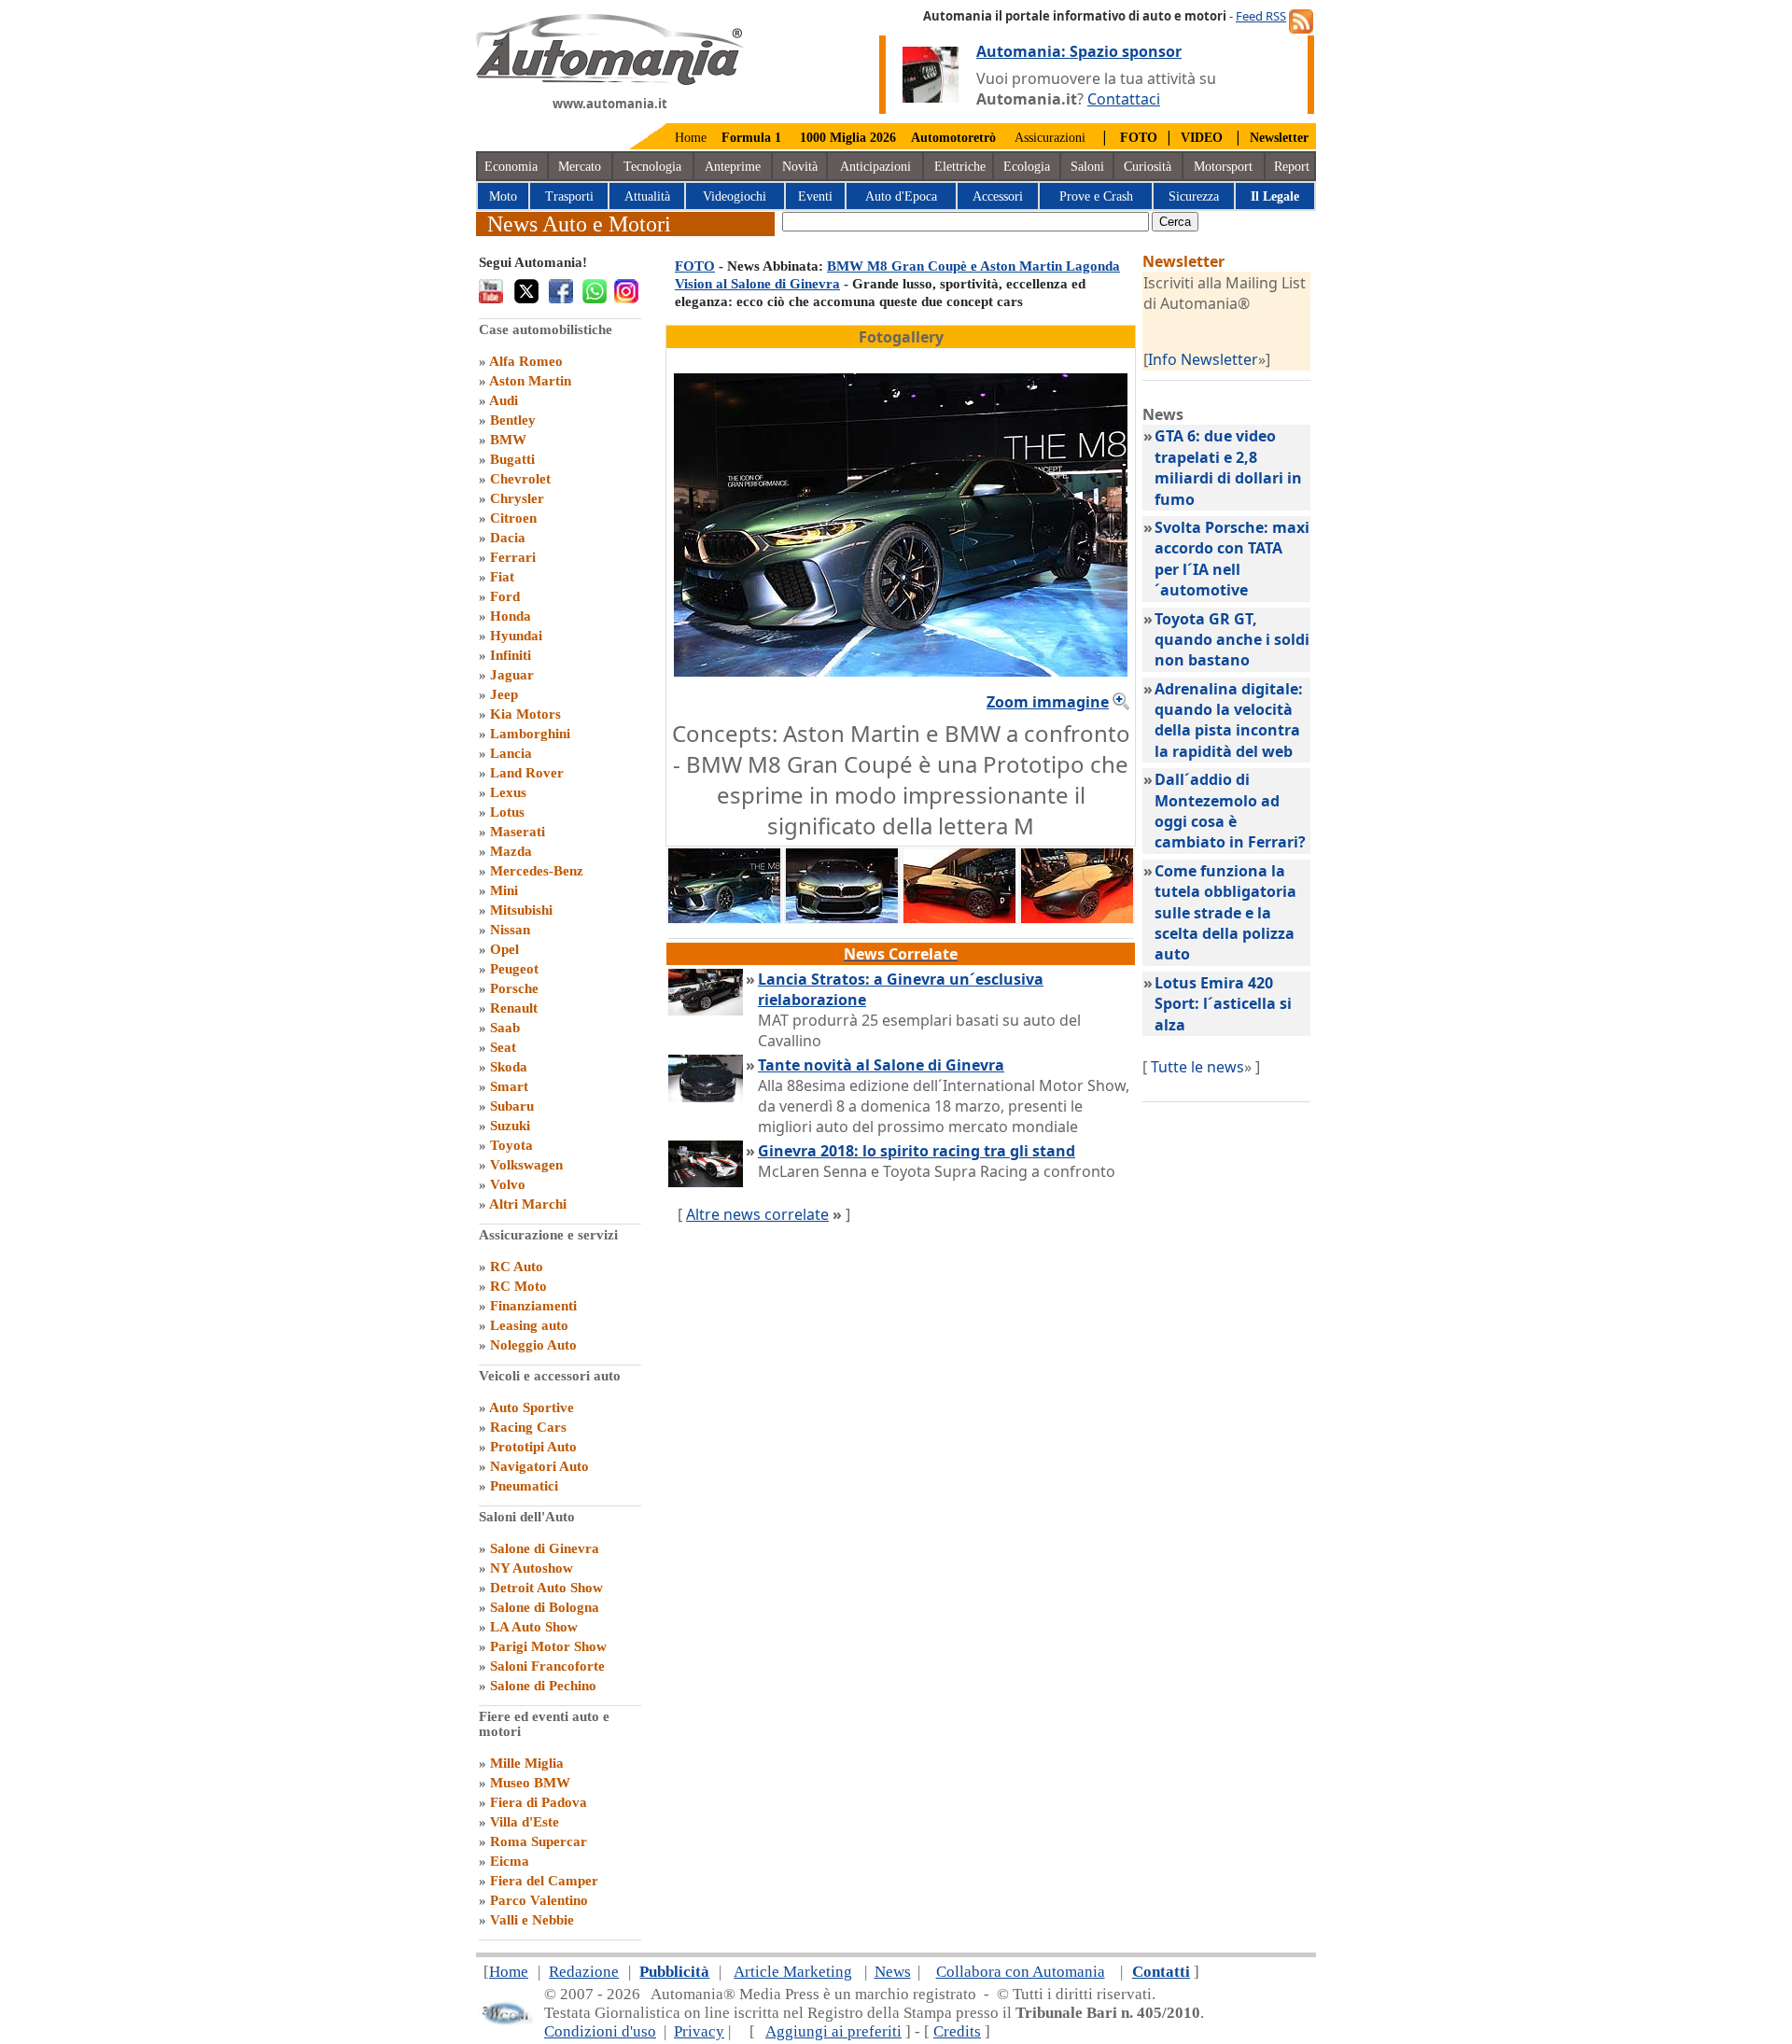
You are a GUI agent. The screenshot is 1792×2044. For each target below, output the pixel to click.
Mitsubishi (521, 910)
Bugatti (512, 459)
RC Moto (518, 1286)
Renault (514, 1008)
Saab (505, 1028)
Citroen (513, 518)
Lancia (511, 753)
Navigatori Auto (539, 1466)
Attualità (647, 196)
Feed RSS (1261, 16)
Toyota (511, 1145)
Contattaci (1124, 99)
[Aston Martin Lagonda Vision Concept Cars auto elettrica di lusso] (959, 917)
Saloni (1087, 167)
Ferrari (513, 557)
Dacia (508, 538)
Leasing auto (529, 1325)
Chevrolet (520, 479)
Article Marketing (793, 1972)
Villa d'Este (525, 1822)
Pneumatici (524, 1486)
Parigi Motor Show (548, 1646)
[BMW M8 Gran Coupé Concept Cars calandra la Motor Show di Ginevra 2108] (842, 917)
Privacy (699, 2031)
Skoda (509, 1067)
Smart (509, 1086)
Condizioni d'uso (600, 2031)
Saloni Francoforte (547, 1666)
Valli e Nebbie (532, 1920)
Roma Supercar (539, 1841)
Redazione (584, 1972)
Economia (511, 167)
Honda (511, 616)
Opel (504, 949)
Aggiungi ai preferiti (833, 2031)
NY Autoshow (532, 1568)
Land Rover (527, 773)
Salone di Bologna (545, 1607)
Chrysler (517, 498)
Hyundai (516, 636)
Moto (503, 196)
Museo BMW (530, 1783)
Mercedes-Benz (537, 871)
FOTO (695, 266)
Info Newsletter (1203, 359)
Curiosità (1148, 167)
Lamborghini (530, 734)
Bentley (513, 420)
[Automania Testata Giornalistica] (610, 80)
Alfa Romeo (526, 361)
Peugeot (514, 969)
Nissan (510, 930)
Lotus (507, 812)
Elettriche (960, 167)
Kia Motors (525, 714)
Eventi (815, 196)
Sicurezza (1194, 196)
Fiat (502, 577)
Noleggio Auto (533, 1345)
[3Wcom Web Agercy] (506, 2021)
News (893, 1972)
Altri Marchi (528, 1204)
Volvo (508, 1184)
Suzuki (510, 1126)
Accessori (998, 196)
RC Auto (517, 1267)
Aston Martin (530, 381)
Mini (504, 890)
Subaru (512, 1106)
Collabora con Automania (1021, 1972)
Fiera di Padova (539, 1802)
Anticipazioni (875, 167)
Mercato (580, 167)
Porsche (514, 988)
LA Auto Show (534, 1627)
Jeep (504, 694)
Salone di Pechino (543, 1686)
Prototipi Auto (533, 1447)
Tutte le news (1197, 1067)
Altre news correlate (757, 1214)
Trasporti (569, 196)
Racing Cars (528, 1427)
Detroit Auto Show (546, 1588)
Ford (505, 596)
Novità (800, 167)
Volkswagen (526, 1165)
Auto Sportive (532, 1407)
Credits (957, 2031)
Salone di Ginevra (545, 1548)
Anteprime (733, 167)
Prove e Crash (1096, 196)
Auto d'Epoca (901, 196)
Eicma (510, 1861)
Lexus (508, 792)
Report (1292, 167)
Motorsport (1223, 167)
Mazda (511, 851)
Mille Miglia (527, 1763)
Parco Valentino (539, 1900)
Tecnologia (652, 167)
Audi (504, 400)
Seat (503, 1047)
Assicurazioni (1050, 138)
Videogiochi (735, 196)
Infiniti (511, 655)
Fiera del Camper (544, 1881)
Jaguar (512, 675)
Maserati (518, 832)
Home (691, 138)
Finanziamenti (533, 1306)
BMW (508, 440)
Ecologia (1027, 167)
